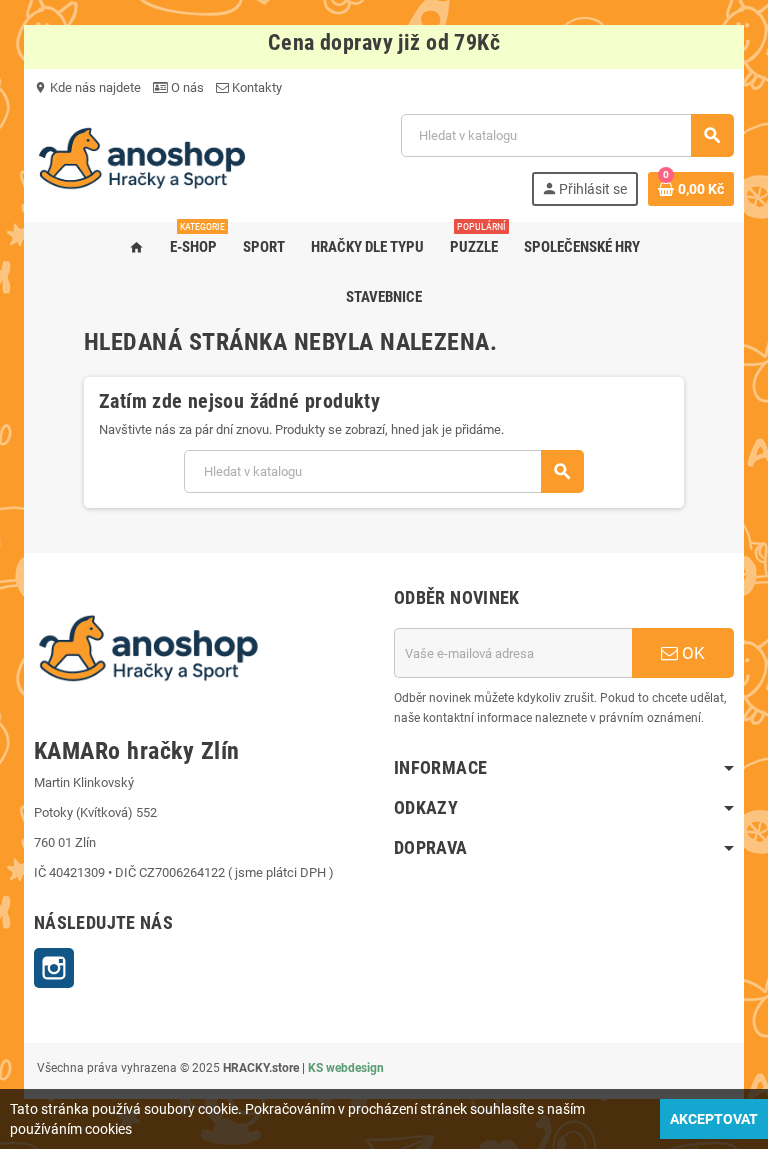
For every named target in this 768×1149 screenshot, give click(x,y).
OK (691, 653)
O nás (186, 87)
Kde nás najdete (87, 87)
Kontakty (255, 87)
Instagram (54, 968)
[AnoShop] (142, 158)
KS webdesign (346, 1068)
